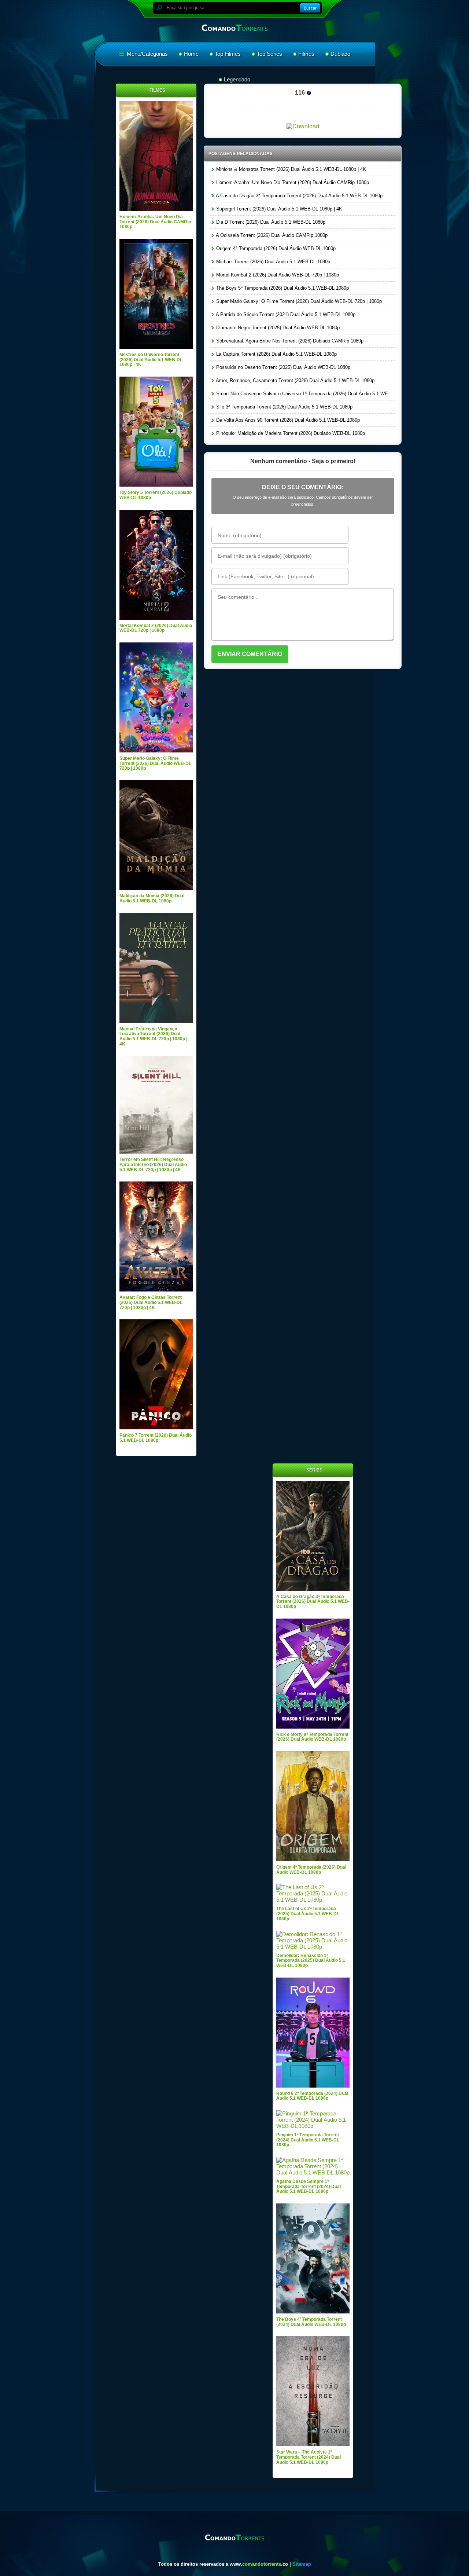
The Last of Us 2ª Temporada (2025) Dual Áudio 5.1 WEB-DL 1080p (308, 1914)
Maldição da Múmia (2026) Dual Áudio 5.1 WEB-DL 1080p (152, 898)
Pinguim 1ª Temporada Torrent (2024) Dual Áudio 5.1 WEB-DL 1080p (308, 2140)
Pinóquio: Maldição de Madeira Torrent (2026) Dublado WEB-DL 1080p (290, 433)
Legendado (237, 79)
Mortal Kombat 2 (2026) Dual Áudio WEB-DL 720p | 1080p (277, 275)
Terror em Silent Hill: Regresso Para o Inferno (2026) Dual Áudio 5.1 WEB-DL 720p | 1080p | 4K (153, 1164)
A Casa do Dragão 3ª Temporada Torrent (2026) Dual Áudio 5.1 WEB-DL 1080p (299, 196)
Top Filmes (228, 54)
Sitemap (302, 2564)
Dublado (340, 54)
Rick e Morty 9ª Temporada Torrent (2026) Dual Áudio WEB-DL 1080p (312, 1737)
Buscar (310, 8)
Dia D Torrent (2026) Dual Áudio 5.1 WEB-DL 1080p (270, 222)
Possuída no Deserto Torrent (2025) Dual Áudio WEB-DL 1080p (282, 367)
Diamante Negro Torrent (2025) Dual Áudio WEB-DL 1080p (277, 328)
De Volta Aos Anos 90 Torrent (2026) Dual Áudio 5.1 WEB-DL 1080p (287, 420)
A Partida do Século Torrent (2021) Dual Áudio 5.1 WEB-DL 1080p (285, 314)
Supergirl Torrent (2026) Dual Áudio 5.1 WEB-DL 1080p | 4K (278, 209)
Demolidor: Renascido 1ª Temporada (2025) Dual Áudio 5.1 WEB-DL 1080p (311, 1961)
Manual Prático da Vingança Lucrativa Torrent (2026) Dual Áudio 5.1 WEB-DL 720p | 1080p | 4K (153, 1036)
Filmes (306, 54)
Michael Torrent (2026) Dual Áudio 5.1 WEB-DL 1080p (272, 262)
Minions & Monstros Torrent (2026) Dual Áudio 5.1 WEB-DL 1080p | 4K (290, 169)
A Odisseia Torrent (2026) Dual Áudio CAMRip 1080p (271, 235)
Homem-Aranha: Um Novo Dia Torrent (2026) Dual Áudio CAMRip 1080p (292, 182)
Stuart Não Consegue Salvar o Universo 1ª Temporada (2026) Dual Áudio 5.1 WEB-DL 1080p (305, 394)
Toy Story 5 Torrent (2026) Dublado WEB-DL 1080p (156, 495)
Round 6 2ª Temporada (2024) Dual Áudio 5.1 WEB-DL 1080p (312, 2096)
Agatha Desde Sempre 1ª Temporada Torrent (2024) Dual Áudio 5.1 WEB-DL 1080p (309, 2186)
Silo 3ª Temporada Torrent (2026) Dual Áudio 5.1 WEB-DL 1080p (284, 407)
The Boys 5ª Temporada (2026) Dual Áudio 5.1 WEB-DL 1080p (282, 288)
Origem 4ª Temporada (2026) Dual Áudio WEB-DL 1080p (275, 248)
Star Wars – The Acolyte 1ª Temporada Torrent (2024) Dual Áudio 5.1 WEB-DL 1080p (309, 2457)
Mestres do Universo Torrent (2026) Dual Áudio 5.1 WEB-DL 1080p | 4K (151, 360)
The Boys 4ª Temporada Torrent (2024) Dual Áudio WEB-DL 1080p (311, 2322)
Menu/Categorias (147, 54)
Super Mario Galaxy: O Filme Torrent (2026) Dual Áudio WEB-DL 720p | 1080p (298, 301)
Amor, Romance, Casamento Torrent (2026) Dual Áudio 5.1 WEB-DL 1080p (295, 380)
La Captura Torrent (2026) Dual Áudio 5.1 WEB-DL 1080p (276, 354)
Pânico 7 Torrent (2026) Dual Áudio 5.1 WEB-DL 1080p (156, 1438)
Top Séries (269, 54)
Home (191, 54)
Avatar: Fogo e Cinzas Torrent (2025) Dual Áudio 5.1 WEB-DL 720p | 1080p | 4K (151, 1302)
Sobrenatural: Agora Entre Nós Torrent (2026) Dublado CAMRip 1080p (289, 341)
